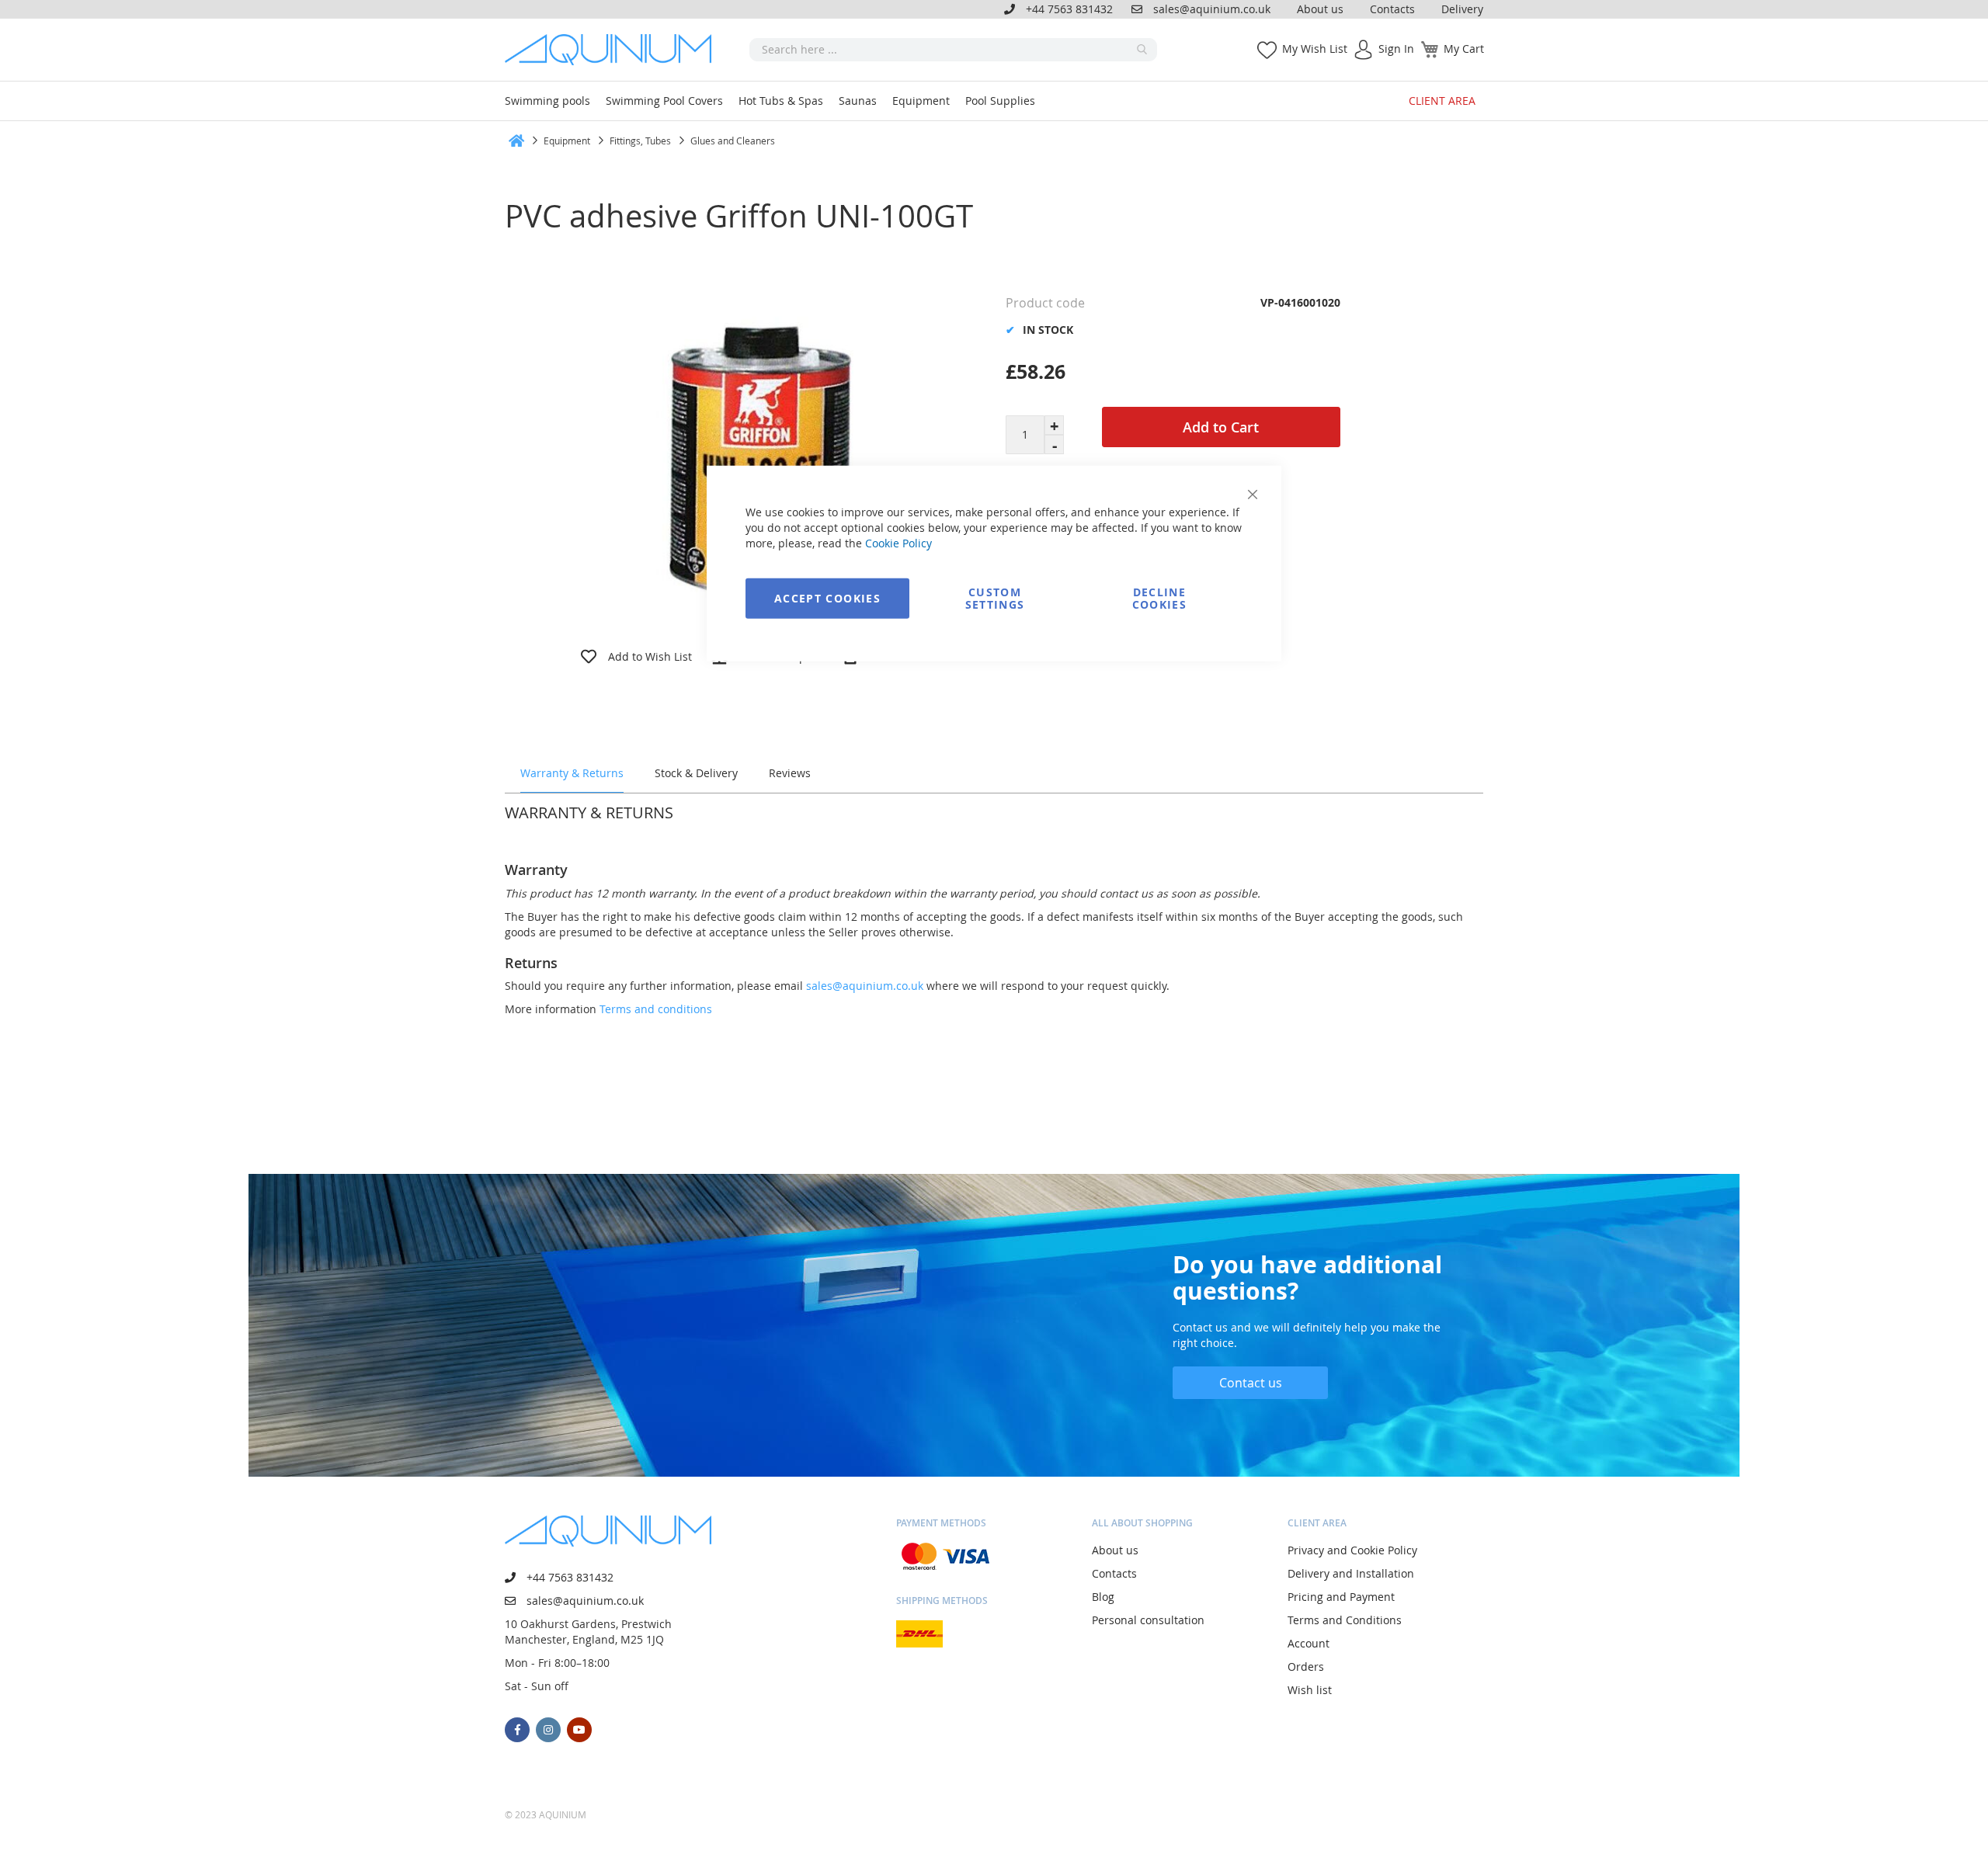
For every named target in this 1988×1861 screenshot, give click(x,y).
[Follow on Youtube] (579, 1730)
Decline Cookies (1159, 597)
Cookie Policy (898, 542)
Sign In (1396, 49)
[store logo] (613, 50)
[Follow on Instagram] (548, 1730)
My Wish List (1315, 49)
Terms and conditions (656, 1009)
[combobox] (953, 50)
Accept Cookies (827, 597)
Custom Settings (995, 597)
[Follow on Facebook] (517, 1730)
